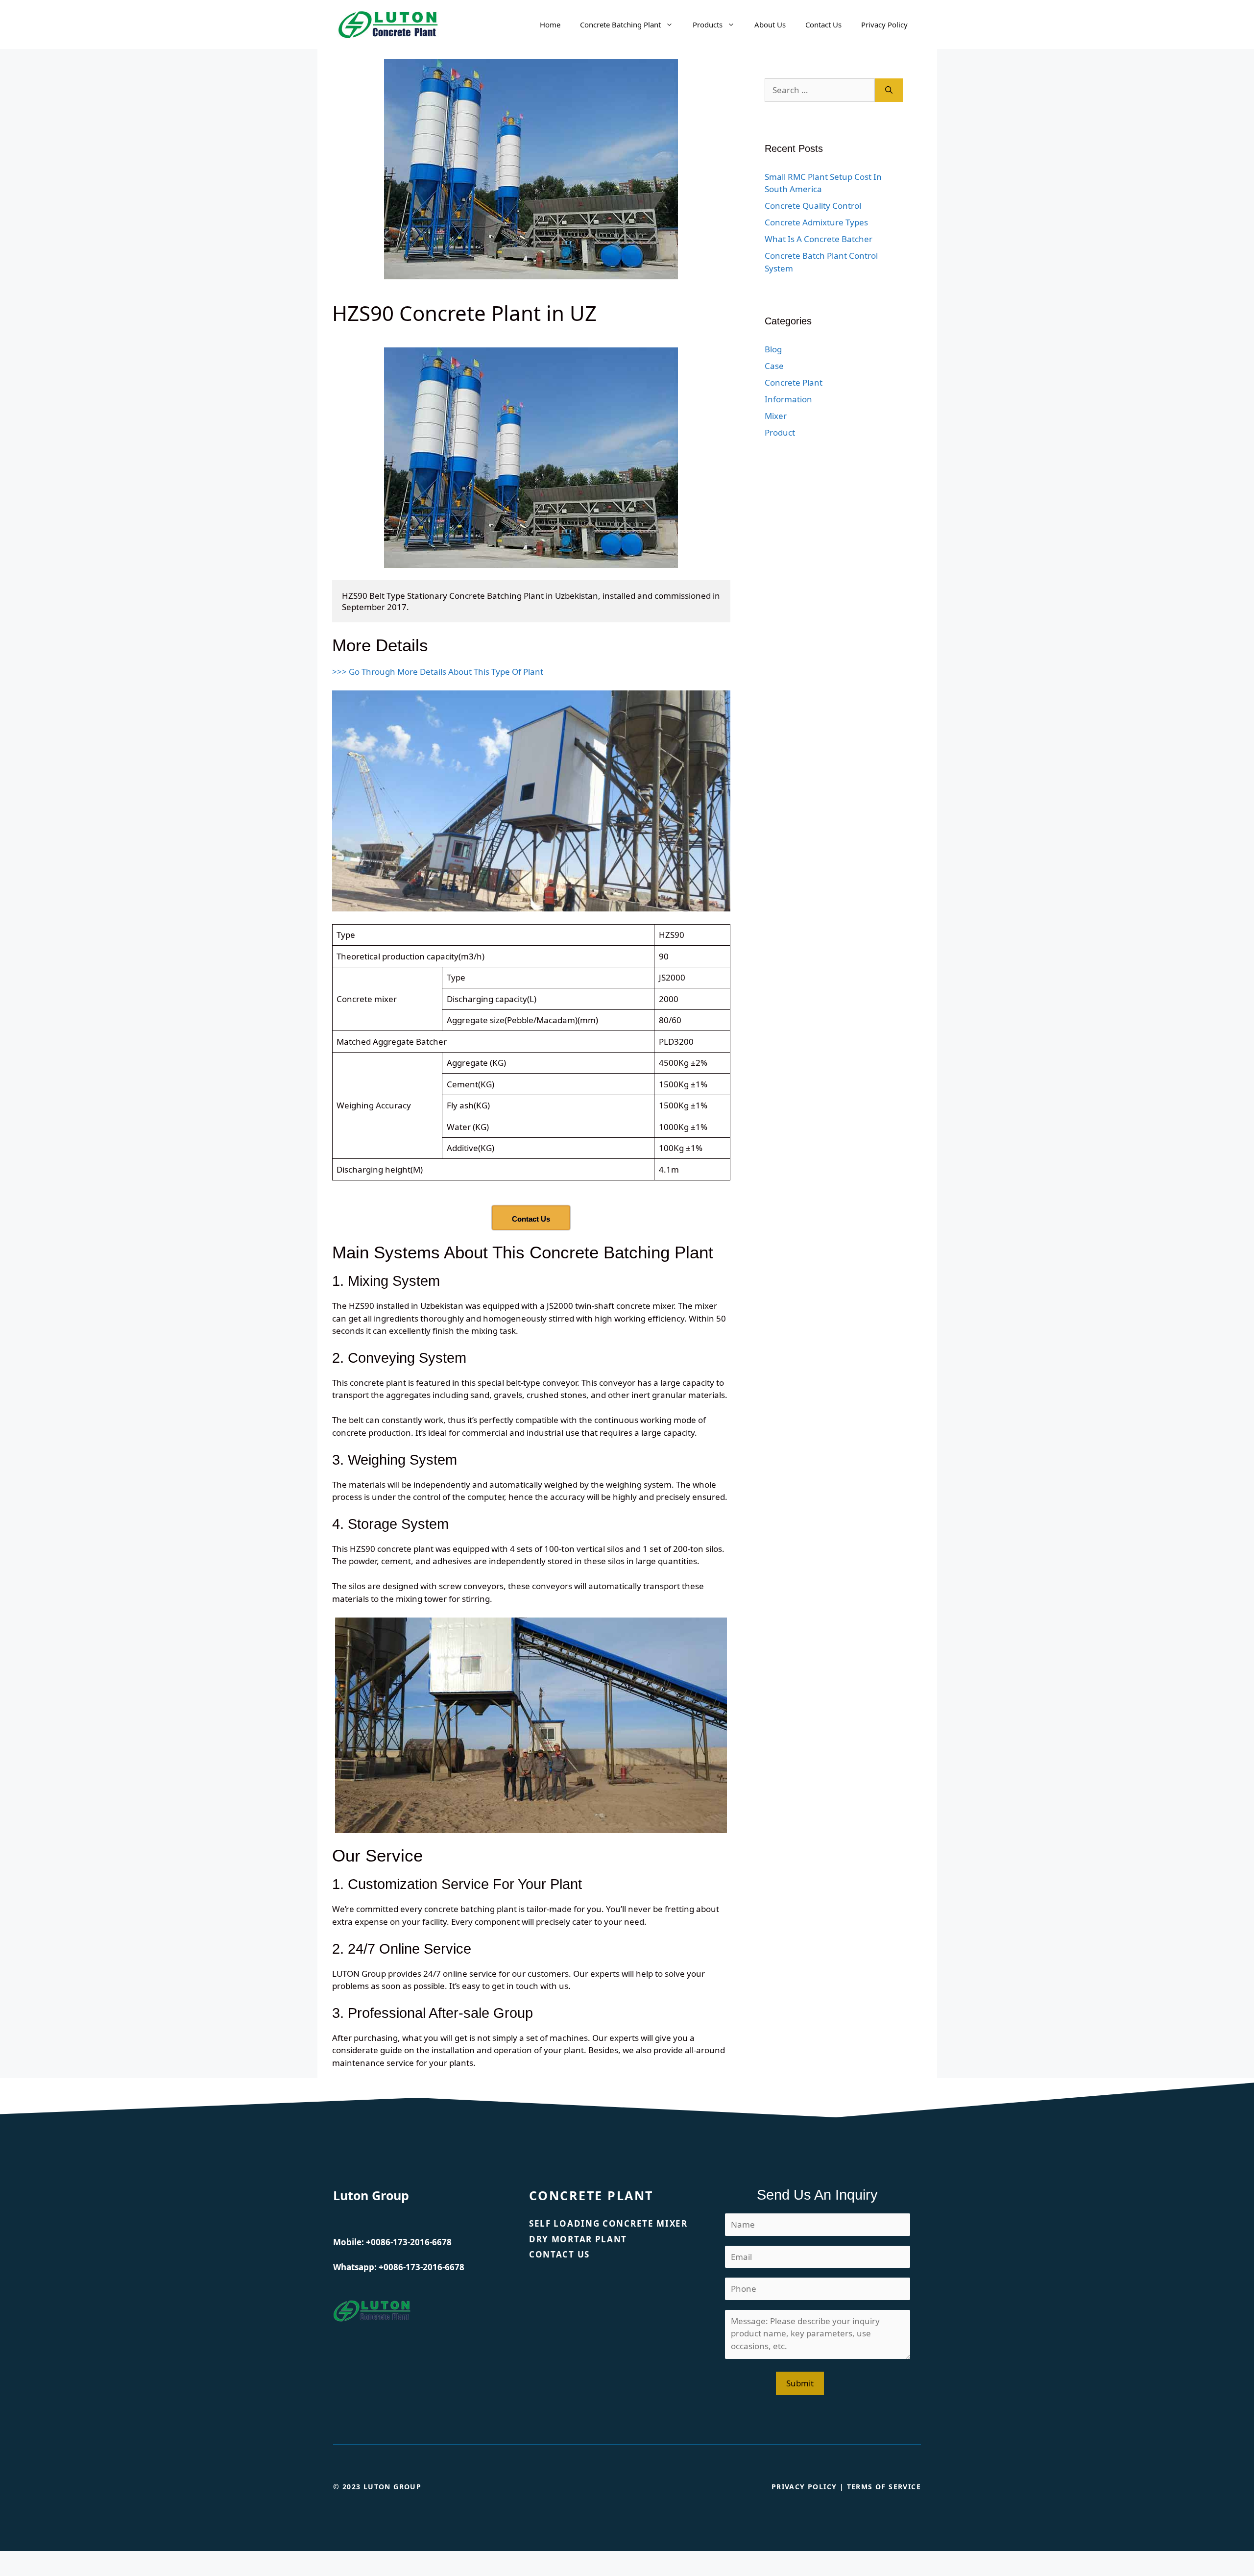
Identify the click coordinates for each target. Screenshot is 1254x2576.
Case (774, 366)
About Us (770, 25)
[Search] (889, 90)
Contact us (559, 2254)
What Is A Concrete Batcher (819, 239)
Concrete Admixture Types (816, 222)
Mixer (776, 416)
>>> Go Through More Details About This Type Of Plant (438, 672)
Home (550, 25)
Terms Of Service (884, 2487)
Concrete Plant (794, 382)
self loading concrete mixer (608, 2223)
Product (780, 432)
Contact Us (823, 25)
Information (788, 399)
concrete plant (591, 2195)
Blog (773, 349)
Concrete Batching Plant (620, 25)
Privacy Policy (884, 25)
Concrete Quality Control (813, 206)
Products (708, 25)
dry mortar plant (578, 2239)
